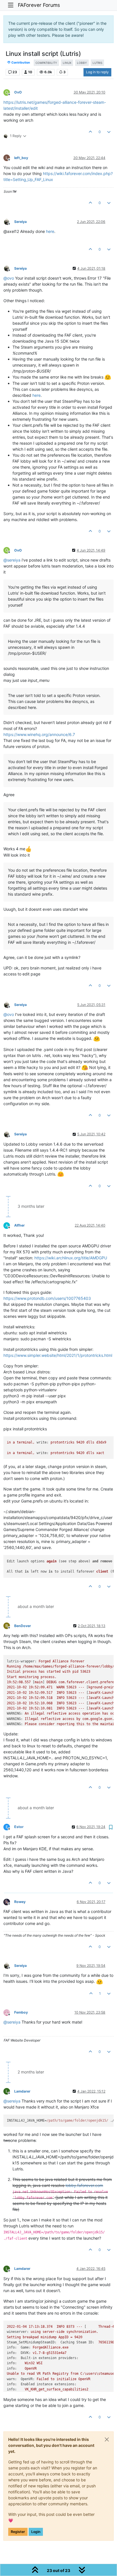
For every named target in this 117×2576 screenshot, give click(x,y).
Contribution (20, 63)
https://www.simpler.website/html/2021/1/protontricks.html (58, 1355)
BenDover (23, 1626)
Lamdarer (22, 2091)
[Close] (107, 2439)
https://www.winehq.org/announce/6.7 (39, 734)
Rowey (20, 1902)
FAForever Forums (39, 5)
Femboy (21, 2012)
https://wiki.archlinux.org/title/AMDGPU (71, 1258)
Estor (19, 1827)
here (50, 231)
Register (18, 2532)
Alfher (19, 1225)
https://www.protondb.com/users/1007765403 (47, 1298)
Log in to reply (97, 72)
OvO (18, 92)
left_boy (21, 158)
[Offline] (9, 221)
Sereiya (20, 222)
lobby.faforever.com (84, 2185)
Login (36, 2532)
